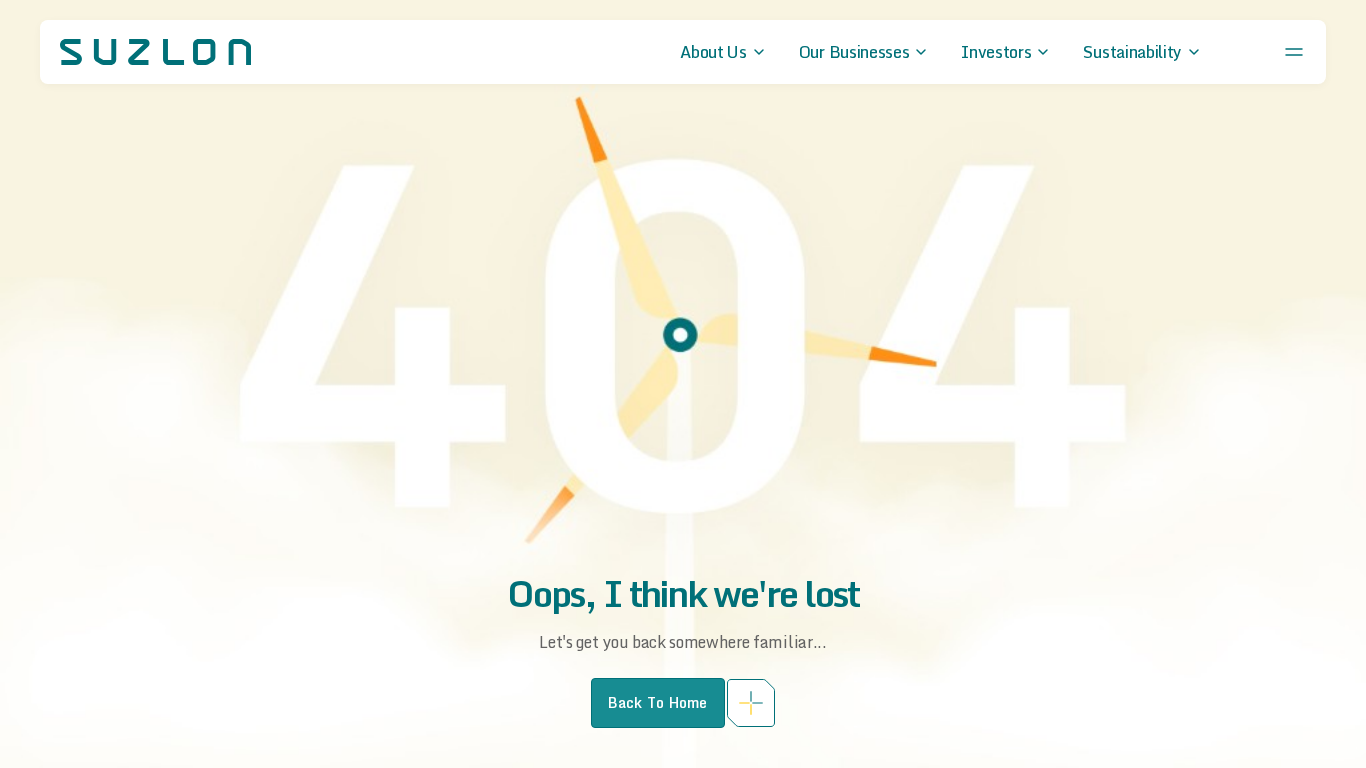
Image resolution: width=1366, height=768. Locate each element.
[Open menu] (1294, 52)
